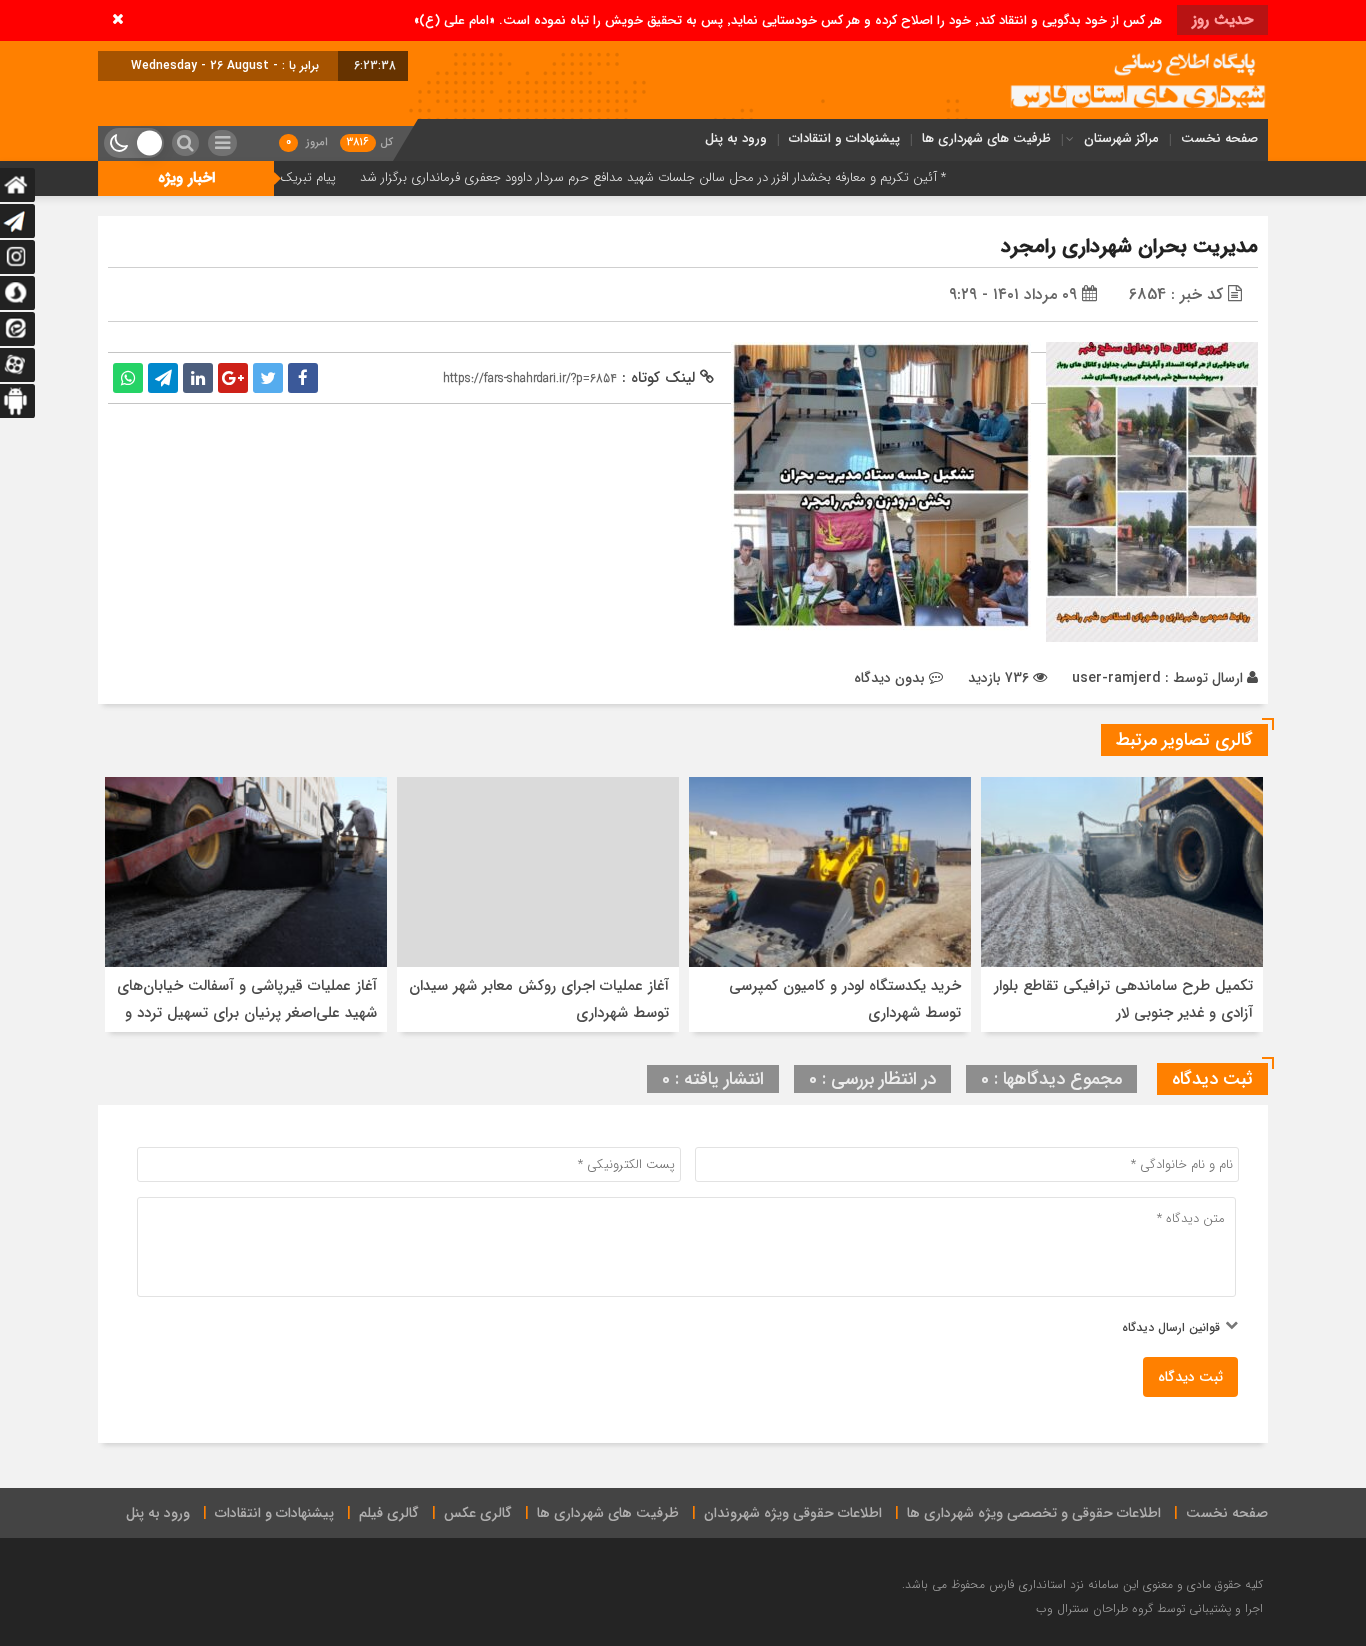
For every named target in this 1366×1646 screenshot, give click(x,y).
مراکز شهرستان (1121, 138)
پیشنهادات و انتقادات (844, 138)
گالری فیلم (389, 1513)
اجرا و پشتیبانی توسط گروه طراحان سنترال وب (1149, 1608)
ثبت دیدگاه (1190, 1377)
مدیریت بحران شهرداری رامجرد (1129, 246)
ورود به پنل (736, 138)
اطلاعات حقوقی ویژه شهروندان (793, 1513)
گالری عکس (478, 1513)
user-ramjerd (1116, 678)
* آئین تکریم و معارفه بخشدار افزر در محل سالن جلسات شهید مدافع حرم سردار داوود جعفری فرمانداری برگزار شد (718, 177)
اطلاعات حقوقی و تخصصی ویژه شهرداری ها (1034, 1513)
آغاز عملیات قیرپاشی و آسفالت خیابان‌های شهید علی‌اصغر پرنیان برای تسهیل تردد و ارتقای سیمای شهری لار (247, 1013)
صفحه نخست (1219, 138)
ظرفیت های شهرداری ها (986, 138)
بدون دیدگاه (889, 678)
